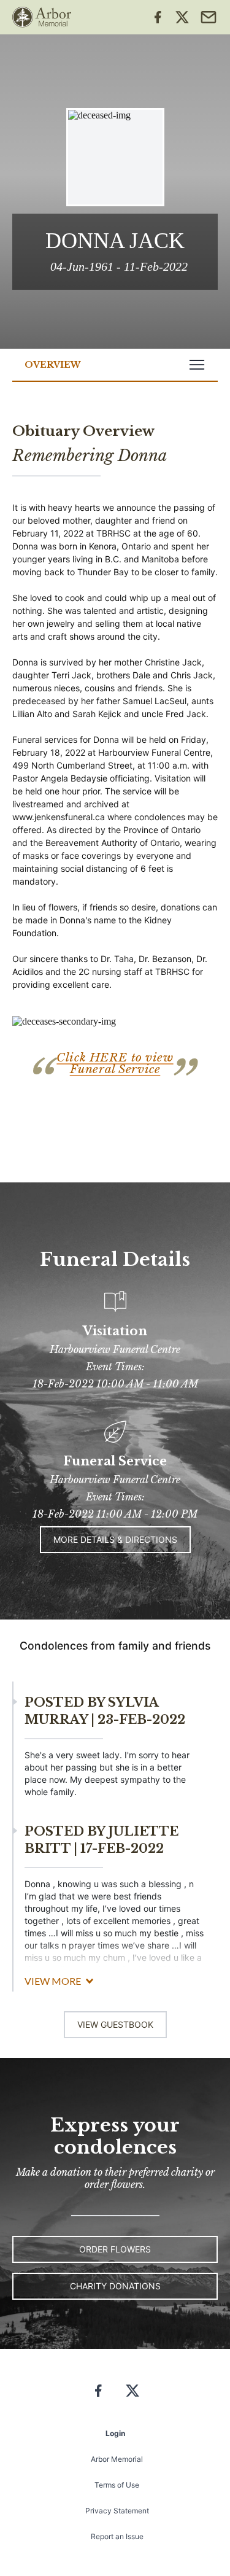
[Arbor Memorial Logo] (42, 17)
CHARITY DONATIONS (115, 2286)
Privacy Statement (117, 2511)
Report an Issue (117, 2536)
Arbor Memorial (117, 2459)
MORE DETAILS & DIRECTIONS (115, 1539)
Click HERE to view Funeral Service (115, 1063)
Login (115, 2433)
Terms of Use (117, 2485)
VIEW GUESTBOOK (115, 2024)
